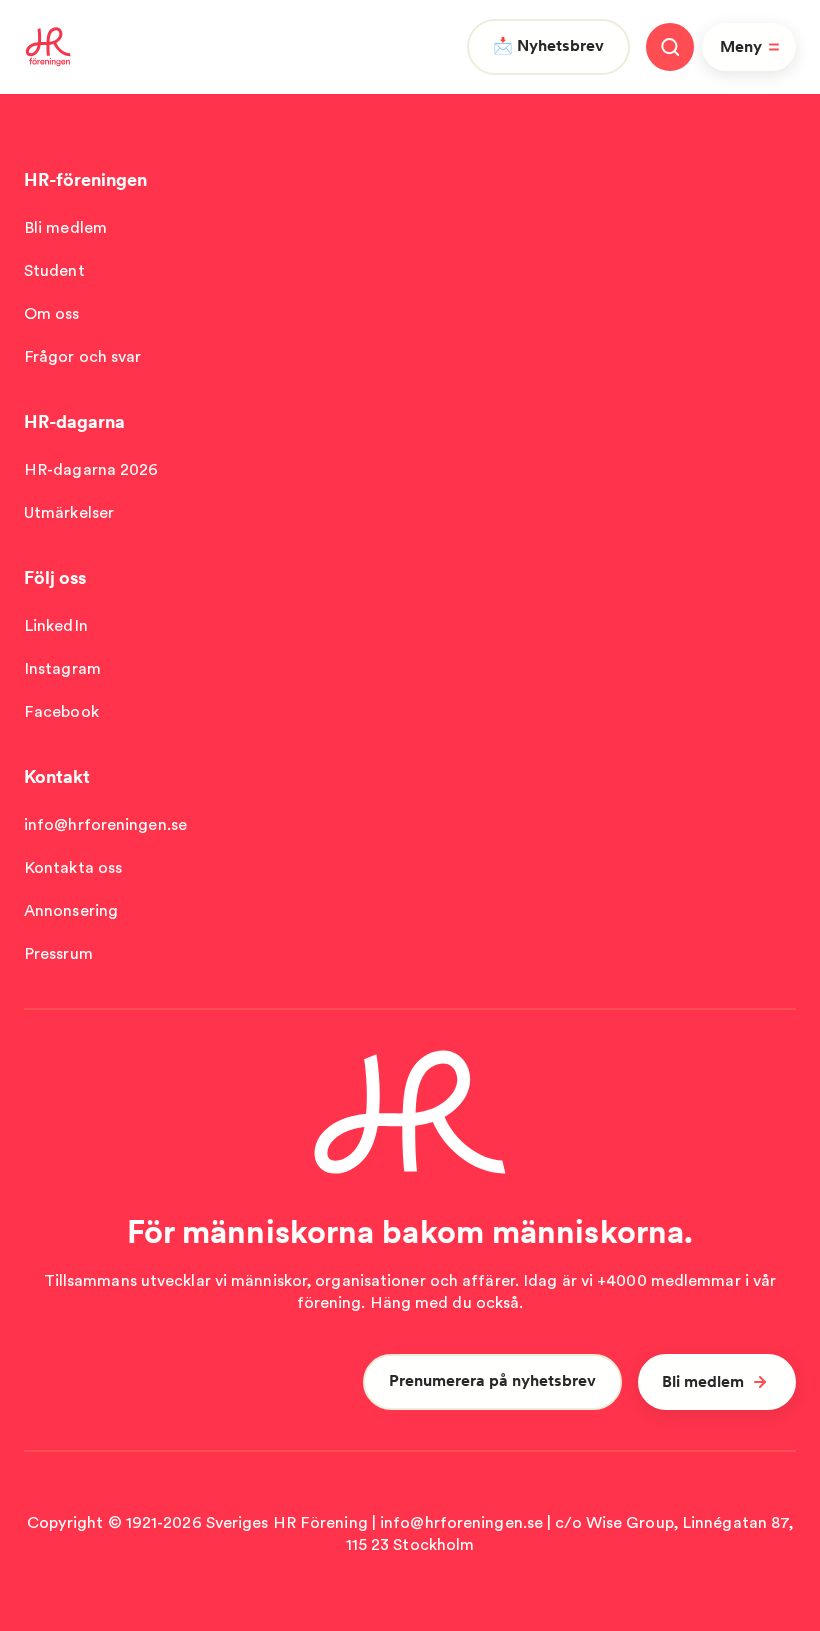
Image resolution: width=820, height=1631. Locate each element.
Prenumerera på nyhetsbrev (492, 1380)
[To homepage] (48, 47)
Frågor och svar (83, 356)
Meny (741, 46)
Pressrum (58, 953)
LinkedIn (56, 625)
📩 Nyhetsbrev (548, 45)
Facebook (61, 711)
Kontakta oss (73, 867)
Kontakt (57, 776)
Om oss (52, 313)
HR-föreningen (85, 179)
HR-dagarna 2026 (91, 469)
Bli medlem (65, 227)
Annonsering (71, 910)
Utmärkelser (69, 512)
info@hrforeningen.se (105, 824)
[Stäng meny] (670, 47)
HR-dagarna (74, 421)
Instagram (62, 668)
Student (54, 270)
